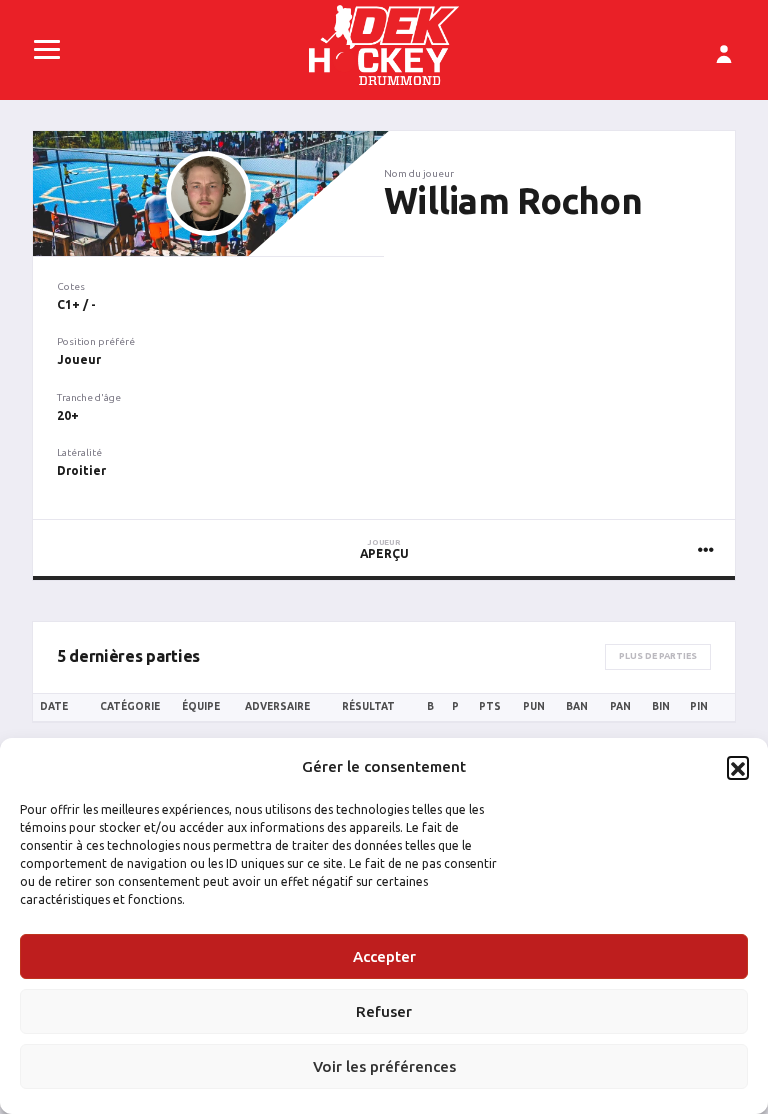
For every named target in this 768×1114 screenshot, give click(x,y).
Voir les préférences (384, 1066)
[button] (738, 767)
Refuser (384, 1011)
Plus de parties (658, 656)
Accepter (384, 956)
